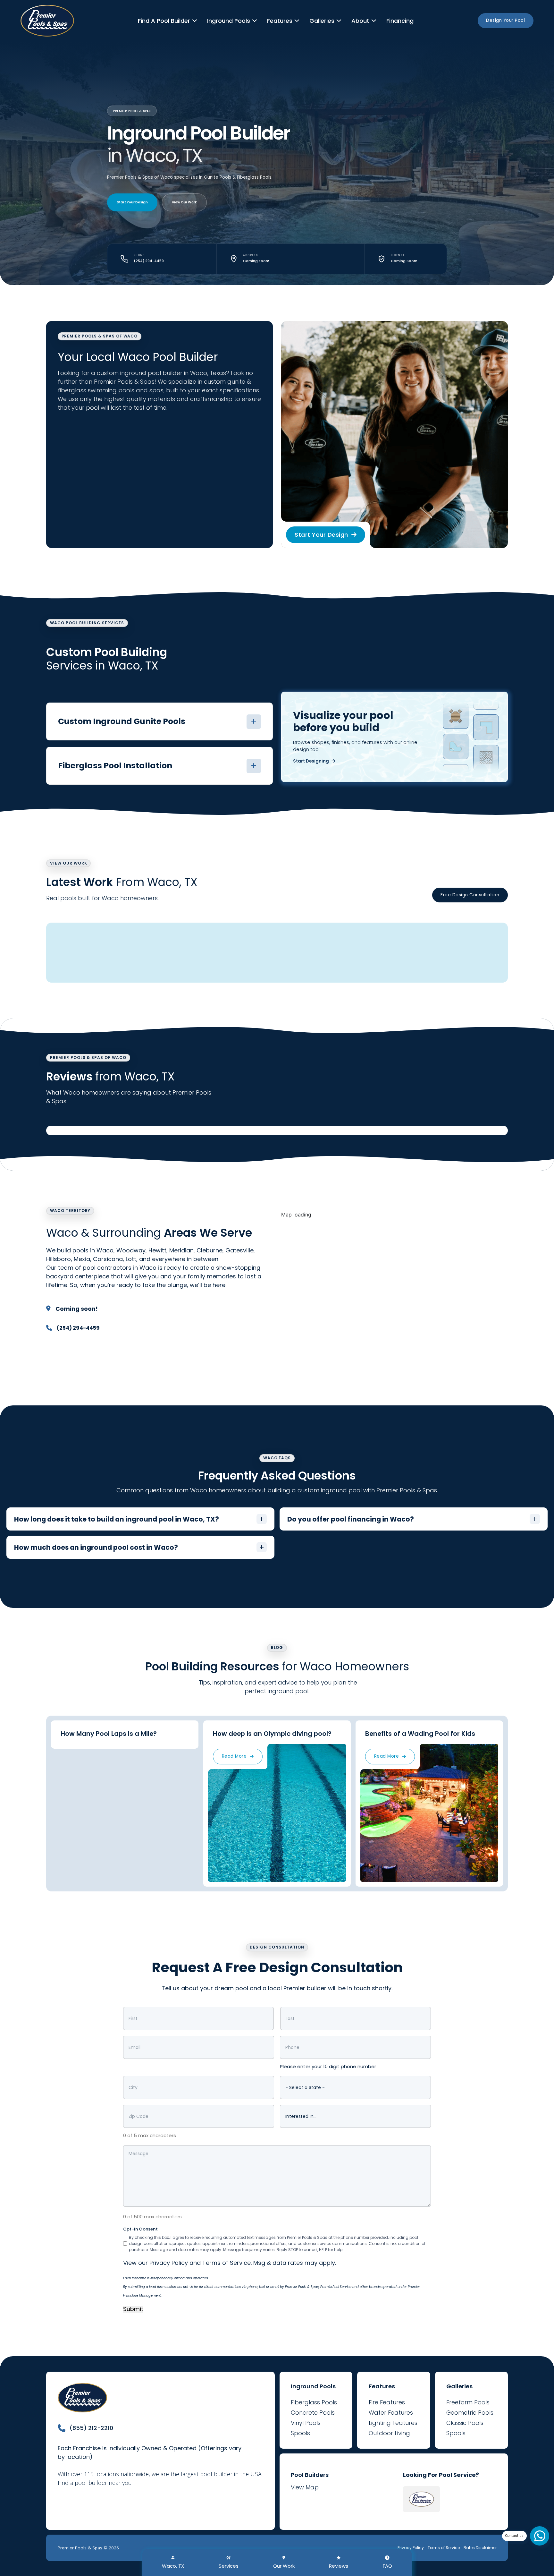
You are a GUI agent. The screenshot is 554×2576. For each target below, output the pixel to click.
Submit (133, 2309)
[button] (159, 721)
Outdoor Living (389, 2433)
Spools (300, 2433)
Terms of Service (227, 2263)
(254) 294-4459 (149, 261)
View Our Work (184, 202)
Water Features (391, 2413)
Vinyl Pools (306, 2423)
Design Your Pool (505, 20)
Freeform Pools (468, 2402)
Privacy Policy (169, 2263)
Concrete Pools (313, 2413)
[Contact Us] (540, 2536)
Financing (400, 21)
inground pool (141, 373)
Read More (234, 1756)
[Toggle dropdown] (195, 21)
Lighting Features (393, 2423)
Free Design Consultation (470, 895)
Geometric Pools (470, 2413)
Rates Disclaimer (480, 2548)
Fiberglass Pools (314, 2402)
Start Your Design (132, 202)
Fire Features (387, 2402)
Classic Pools (465, 2423)
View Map (305, 2487)
